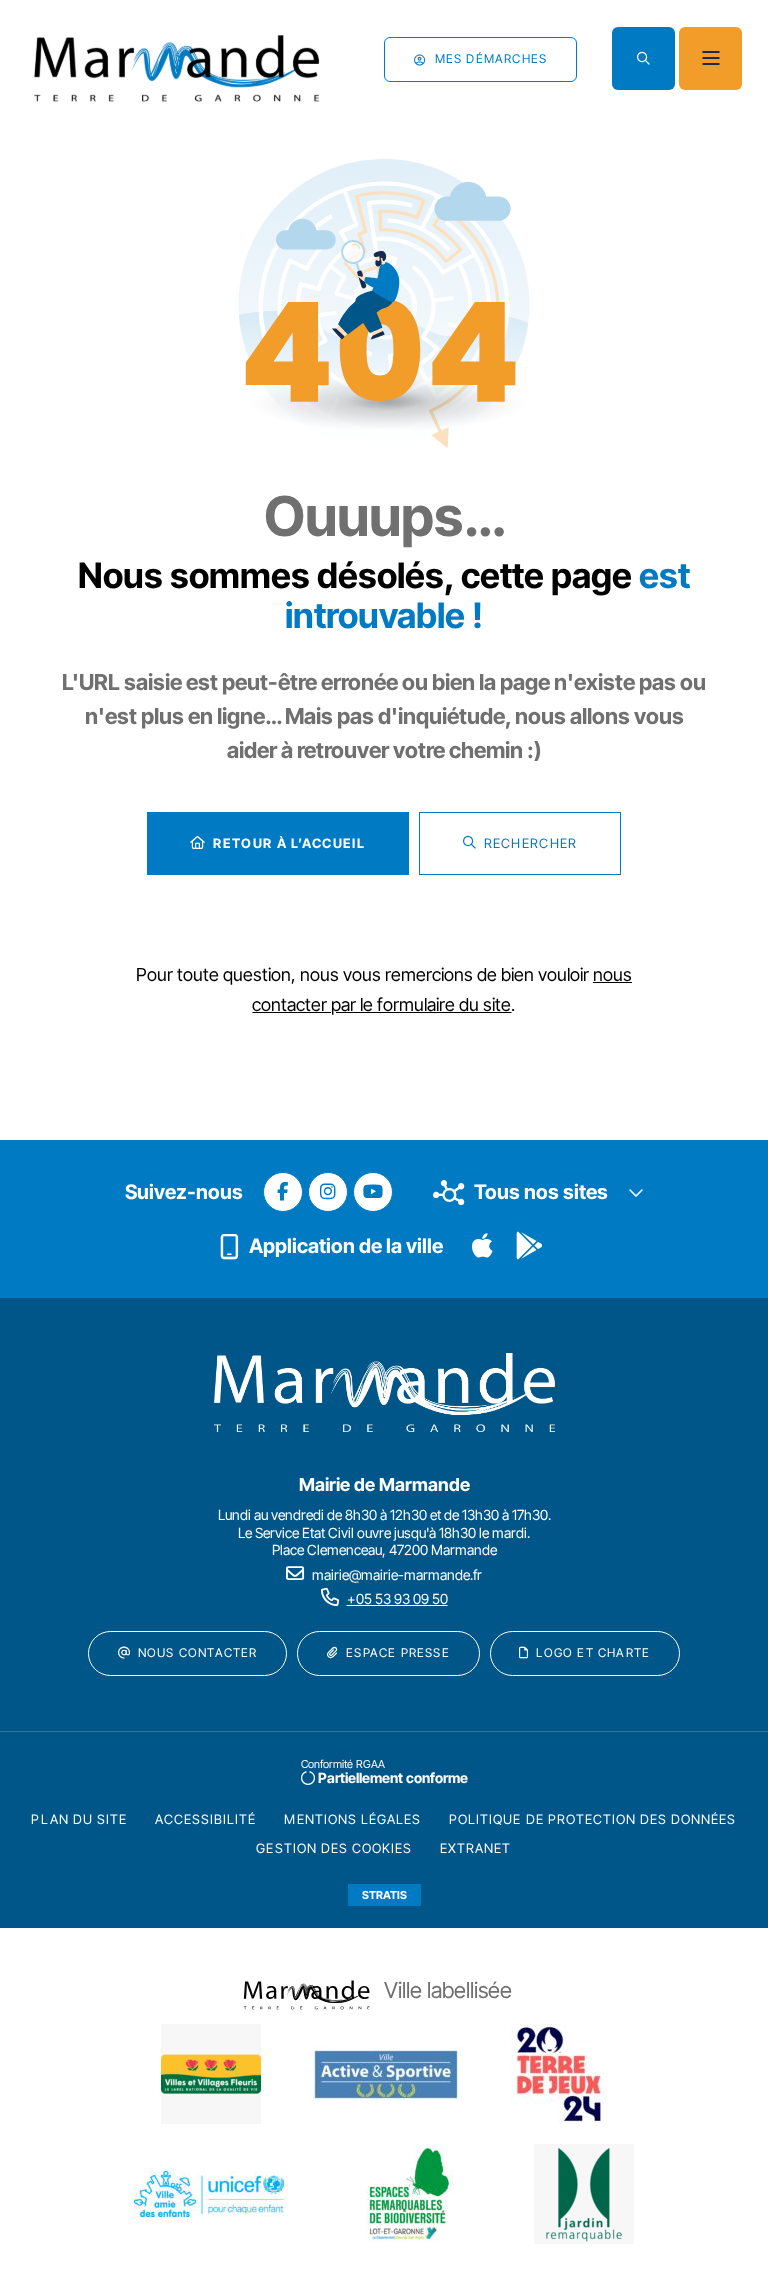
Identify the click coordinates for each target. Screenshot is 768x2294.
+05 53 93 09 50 (397, 1598)
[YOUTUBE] (373, 1192)
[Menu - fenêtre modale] (710, 58)
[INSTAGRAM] (328, 1192)
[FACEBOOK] (283, 1192)
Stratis (384, 1895)
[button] (643, 58)
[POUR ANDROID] (529, 1246)
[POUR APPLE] (483, 1246)
